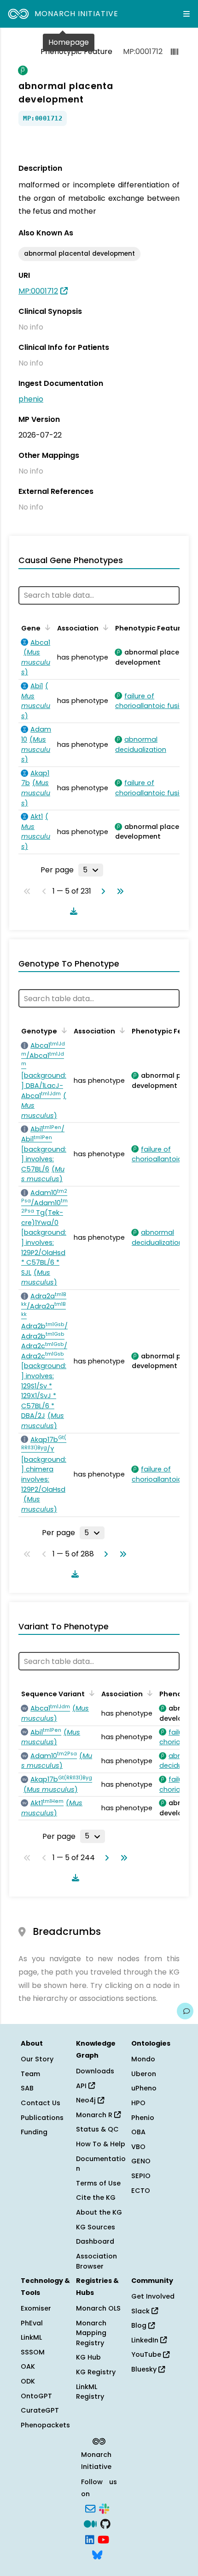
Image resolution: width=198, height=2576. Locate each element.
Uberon (144, 2074)
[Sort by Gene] (46, 627)
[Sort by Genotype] (63, 1030)
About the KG (99, 2212)
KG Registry (96, 2372)
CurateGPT (40, 2410)
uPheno (144, 2088)
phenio (31, 399)
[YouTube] (103, 2539)
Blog (140, 2325)
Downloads (95, 2071)
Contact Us (41, 2103)
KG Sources (96, 2227)
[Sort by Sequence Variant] (90, 1693)
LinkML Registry (90, 2392)
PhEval (32, 2323)
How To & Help (101, 2144)
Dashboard (95, 2241)
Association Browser (96, 2261)
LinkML (31, 2337)
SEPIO (141, 2176)
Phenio (143, 2118)
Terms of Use (98, 2183)
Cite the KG (96, 2198)
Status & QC (97, 2129)
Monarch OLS (98, 2308)
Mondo (143, 2059)
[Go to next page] (101, 891)
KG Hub (88, 2357)
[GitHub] (105, 2523)
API (82, 2086)
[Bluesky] (97, 2554)
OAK (28, 2366)
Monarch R (95, 2115)
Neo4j (87, 2100)
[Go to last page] (118, 891)
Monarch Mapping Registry (91, 2333)
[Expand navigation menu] (186, 14)
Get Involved (153, 2296)
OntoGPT (36, 2396)
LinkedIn (146, 2340)
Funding (34, 2132)
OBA (138, 2132)
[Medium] (90, 2523)
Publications (42, 2118)
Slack (141, 2311)
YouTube (147, 2354)
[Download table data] (72, 911)
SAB (27, 2088)
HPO (138, 2103)
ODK (28, 2381)
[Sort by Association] (104, 627)
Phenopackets (45, 2425)
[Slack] (104, 2508)
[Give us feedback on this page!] (185, 2011)
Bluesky (145, 2369)
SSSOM (33, 2352)
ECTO (141, 2191)
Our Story (37, 2059)
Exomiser (36, 2308)
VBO (138, 2147)
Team (30, 2074)
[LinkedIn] (90, 2539)
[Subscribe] (90, 2508)
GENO (141, 2161)
